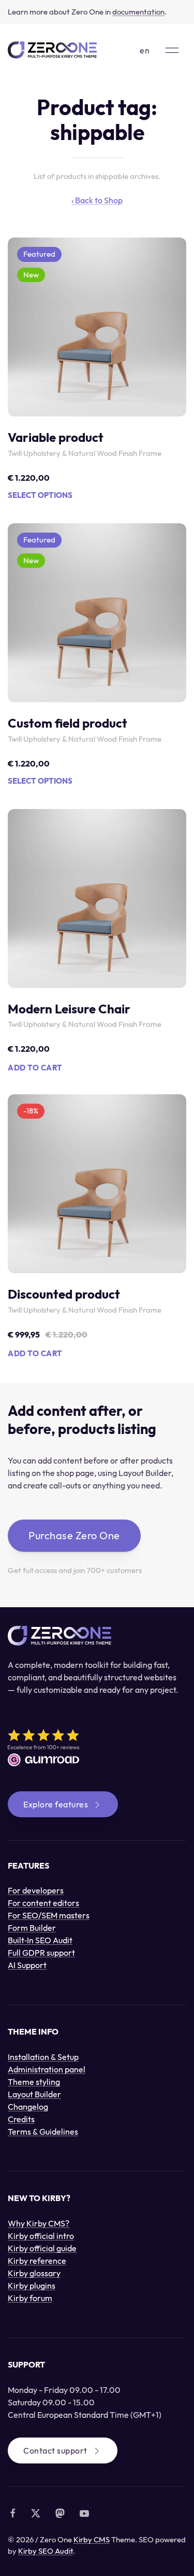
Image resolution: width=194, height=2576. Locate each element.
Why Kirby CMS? (39, 2223)
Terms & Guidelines (43, 2132)
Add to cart (35, 1068)
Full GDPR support (41, 1953)
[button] (172, 50)
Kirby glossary (34, 2273)
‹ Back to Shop (97, 200)
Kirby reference (37, 2261)
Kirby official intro (41, 2236)
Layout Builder (34, 2094)
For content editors (43, 1903)
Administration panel (47, 2069)
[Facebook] (13, 2513)
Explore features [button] (56, 1804)
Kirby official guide (42, 2248)
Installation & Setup (43, 2057)
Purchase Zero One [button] (74, 1535)
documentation (138, 12)
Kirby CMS (92, 2539)
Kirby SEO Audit (46, 2551)
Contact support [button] (55, 2450)
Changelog (28, 2107)
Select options (40, 495)
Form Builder (32, 1928)
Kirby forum (30, 2298)
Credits (21, 2119)
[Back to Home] (52, 50)
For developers (36, 1890)
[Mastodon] (60, 2513)
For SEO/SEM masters (49, 1915)
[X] (36, 2513)
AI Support (27, 1965)
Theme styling (34, 2082)
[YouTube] (84, 2513)
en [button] (145, 50)
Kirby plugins (32, 2286)
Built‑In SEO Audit (40, 1940)
